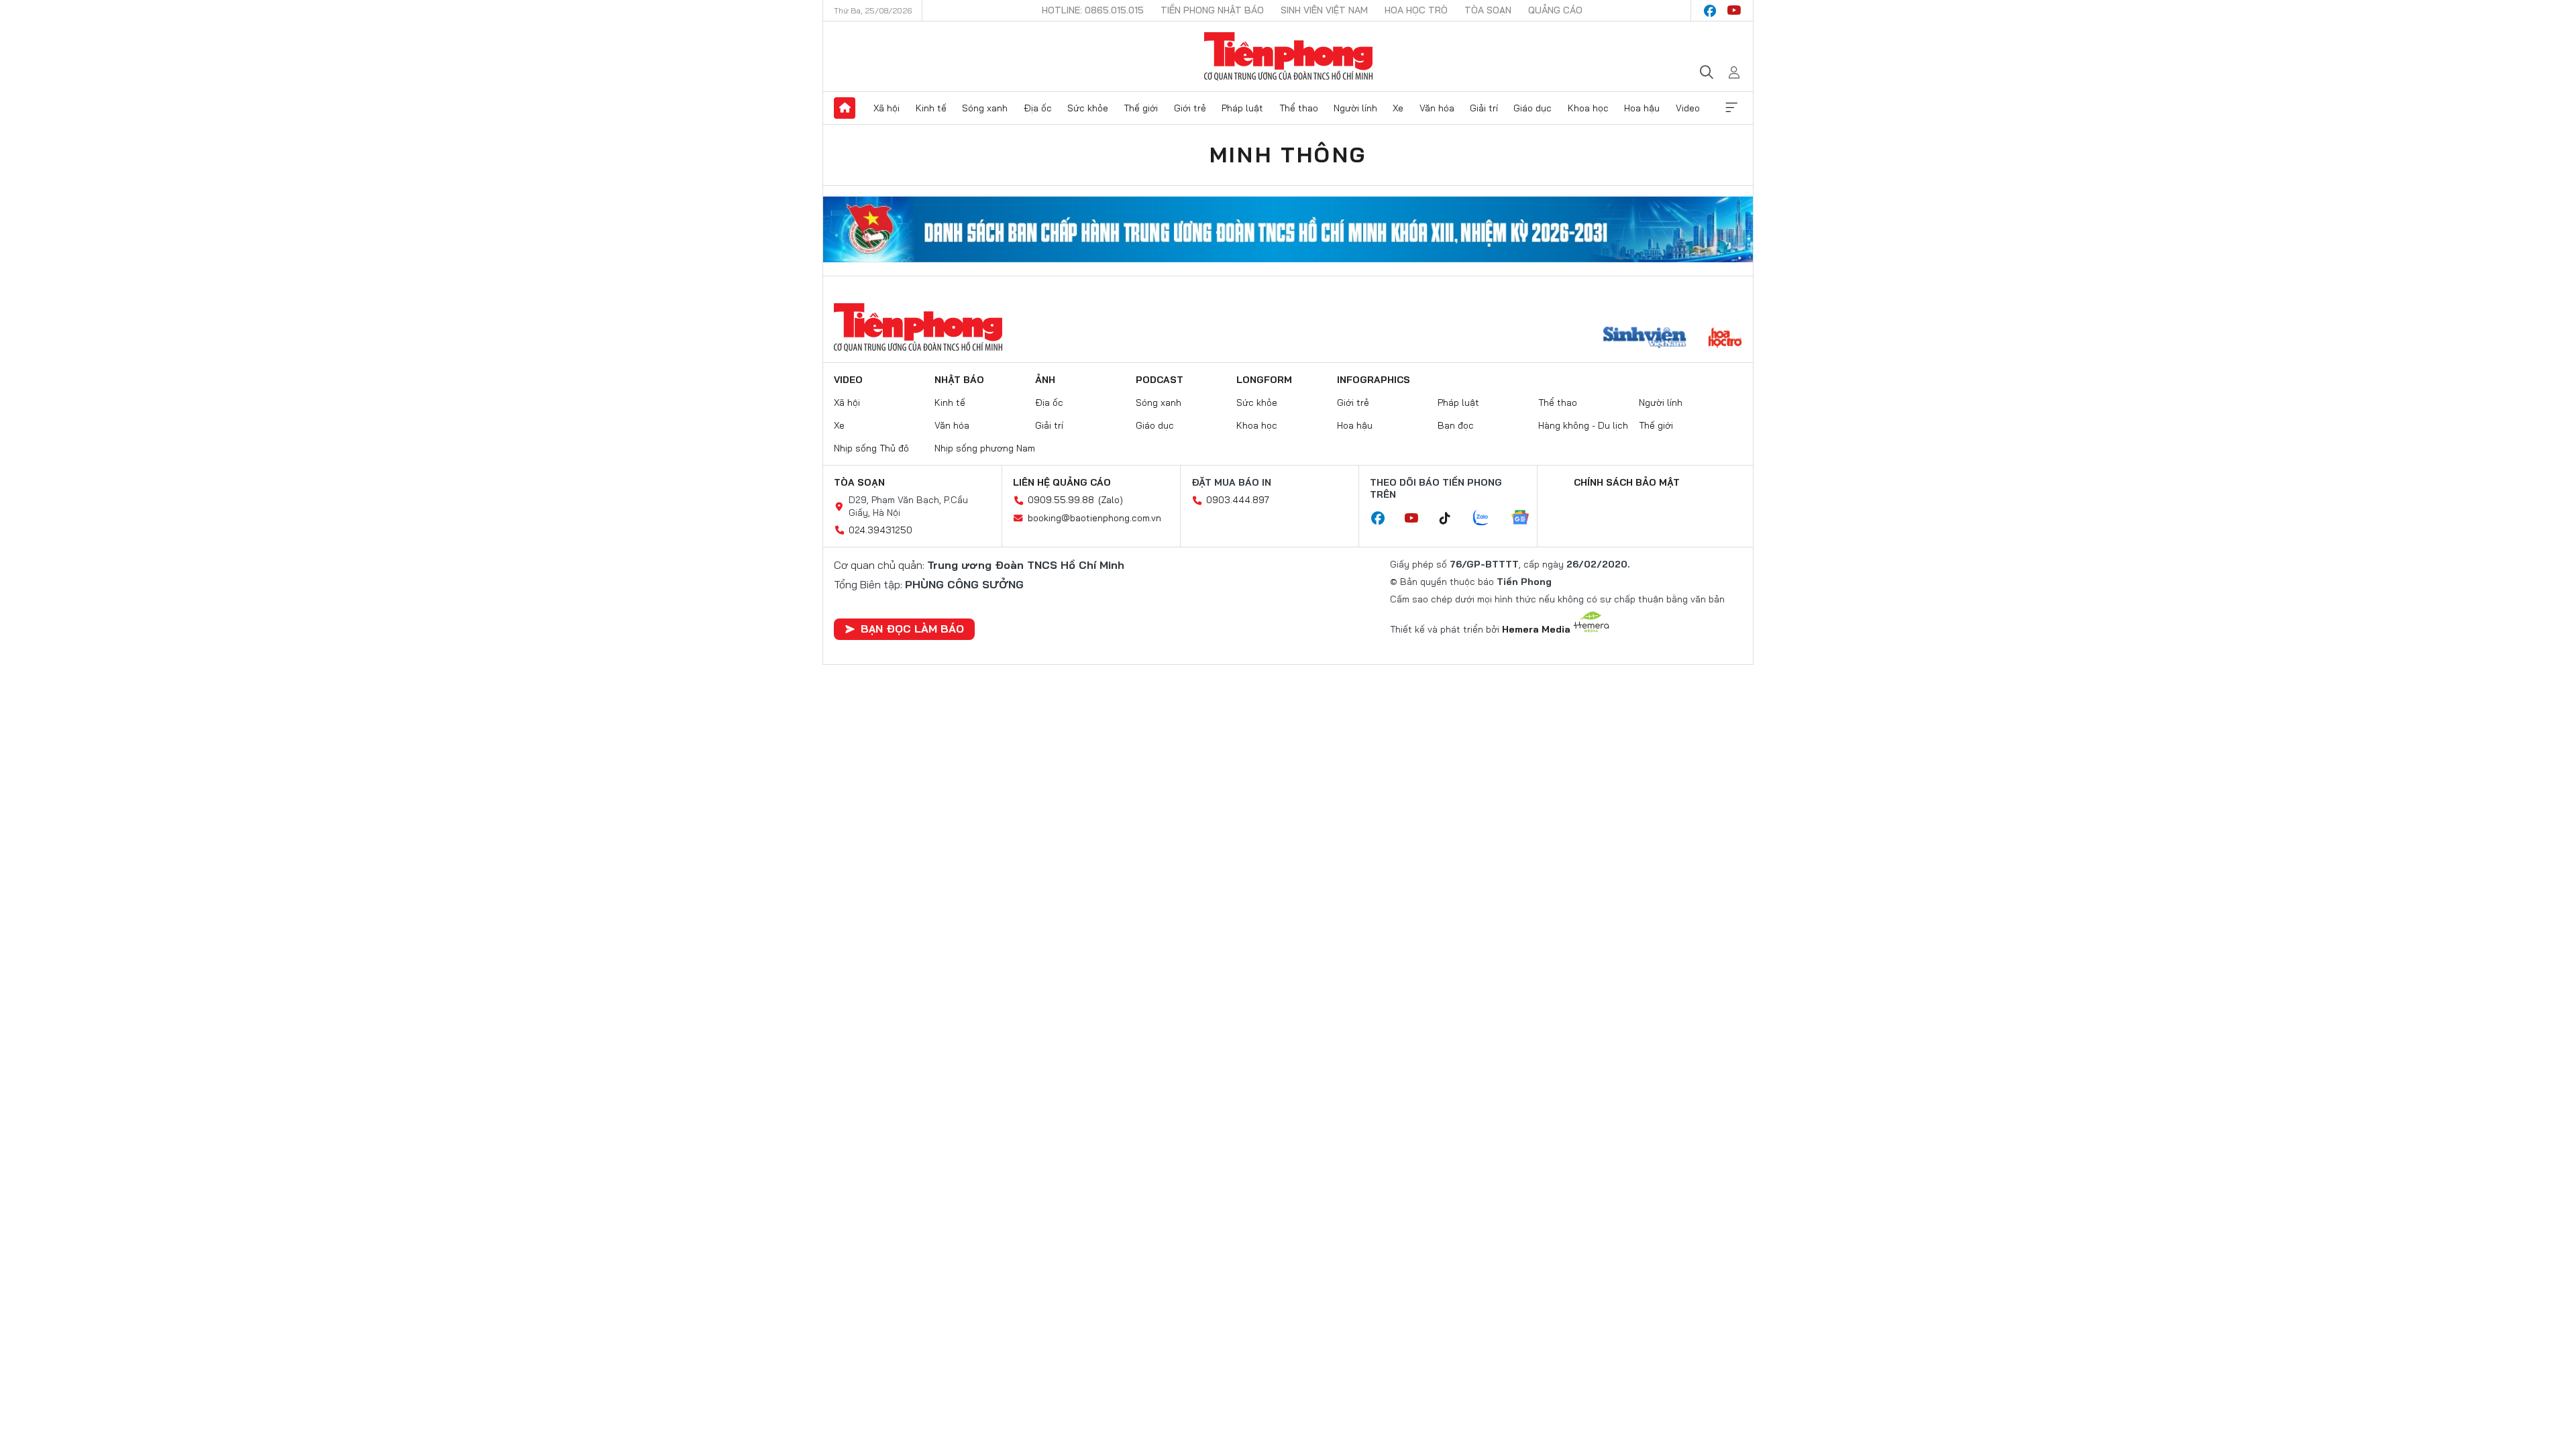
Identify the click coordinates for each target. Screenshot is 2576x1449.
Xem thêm (1731, 108)
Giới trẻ (1190, 108)
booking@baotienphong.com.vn (1094, 518)
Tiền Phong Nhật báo (1212, 10)
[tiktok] (1452, 519)
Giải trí (1484, 108)
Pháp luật (1242, 108)
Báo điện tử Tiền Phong (1288, 56)
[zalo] (1488, 519)
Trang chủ (845, 108)
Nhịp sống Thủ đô (871, 448)
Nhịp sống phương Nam (985, 448)
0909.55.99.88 (1061, 500)
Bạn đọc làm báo (912, 629)
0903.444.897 (1238, 500)
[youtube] (1734, 11)
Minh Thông (1288, 154)
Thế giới (1141, 108)
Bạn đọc (1456, 425)
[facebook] (1710, 11)
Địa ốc (1038, 108)
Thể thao (1299, 108)
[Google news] (1527, 519)
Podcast (1160, 380)
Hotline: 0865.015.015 (1093, 10)
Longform (1264, 380)
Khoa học (1588, 108)
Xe (1398, 108)
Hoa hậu (1642, 108)
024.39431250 (880, 530)
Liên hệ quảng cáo (1062, 482)
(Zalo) (1111, 500)
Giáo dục (1533, 108)
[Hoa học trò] (1725, 339)
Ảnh (1045, 380)
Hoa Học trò (1416, 10)
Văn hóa (1437, 108)
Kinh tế (931, 108)
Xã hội (887, 108)
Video (1688, 108)
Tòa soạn (1488, 10)
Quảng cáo (1555, 10)
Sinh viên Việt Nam (1324, 10)
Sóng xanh (985, 108)
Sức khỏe (1088, 108)
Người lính (1355, 108)
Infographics (1374, 380)
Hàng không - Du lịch (1583, 425)
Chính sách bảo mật (1627, 482)
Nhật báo (959, 380)
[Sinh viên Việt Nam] (1645, 339)
